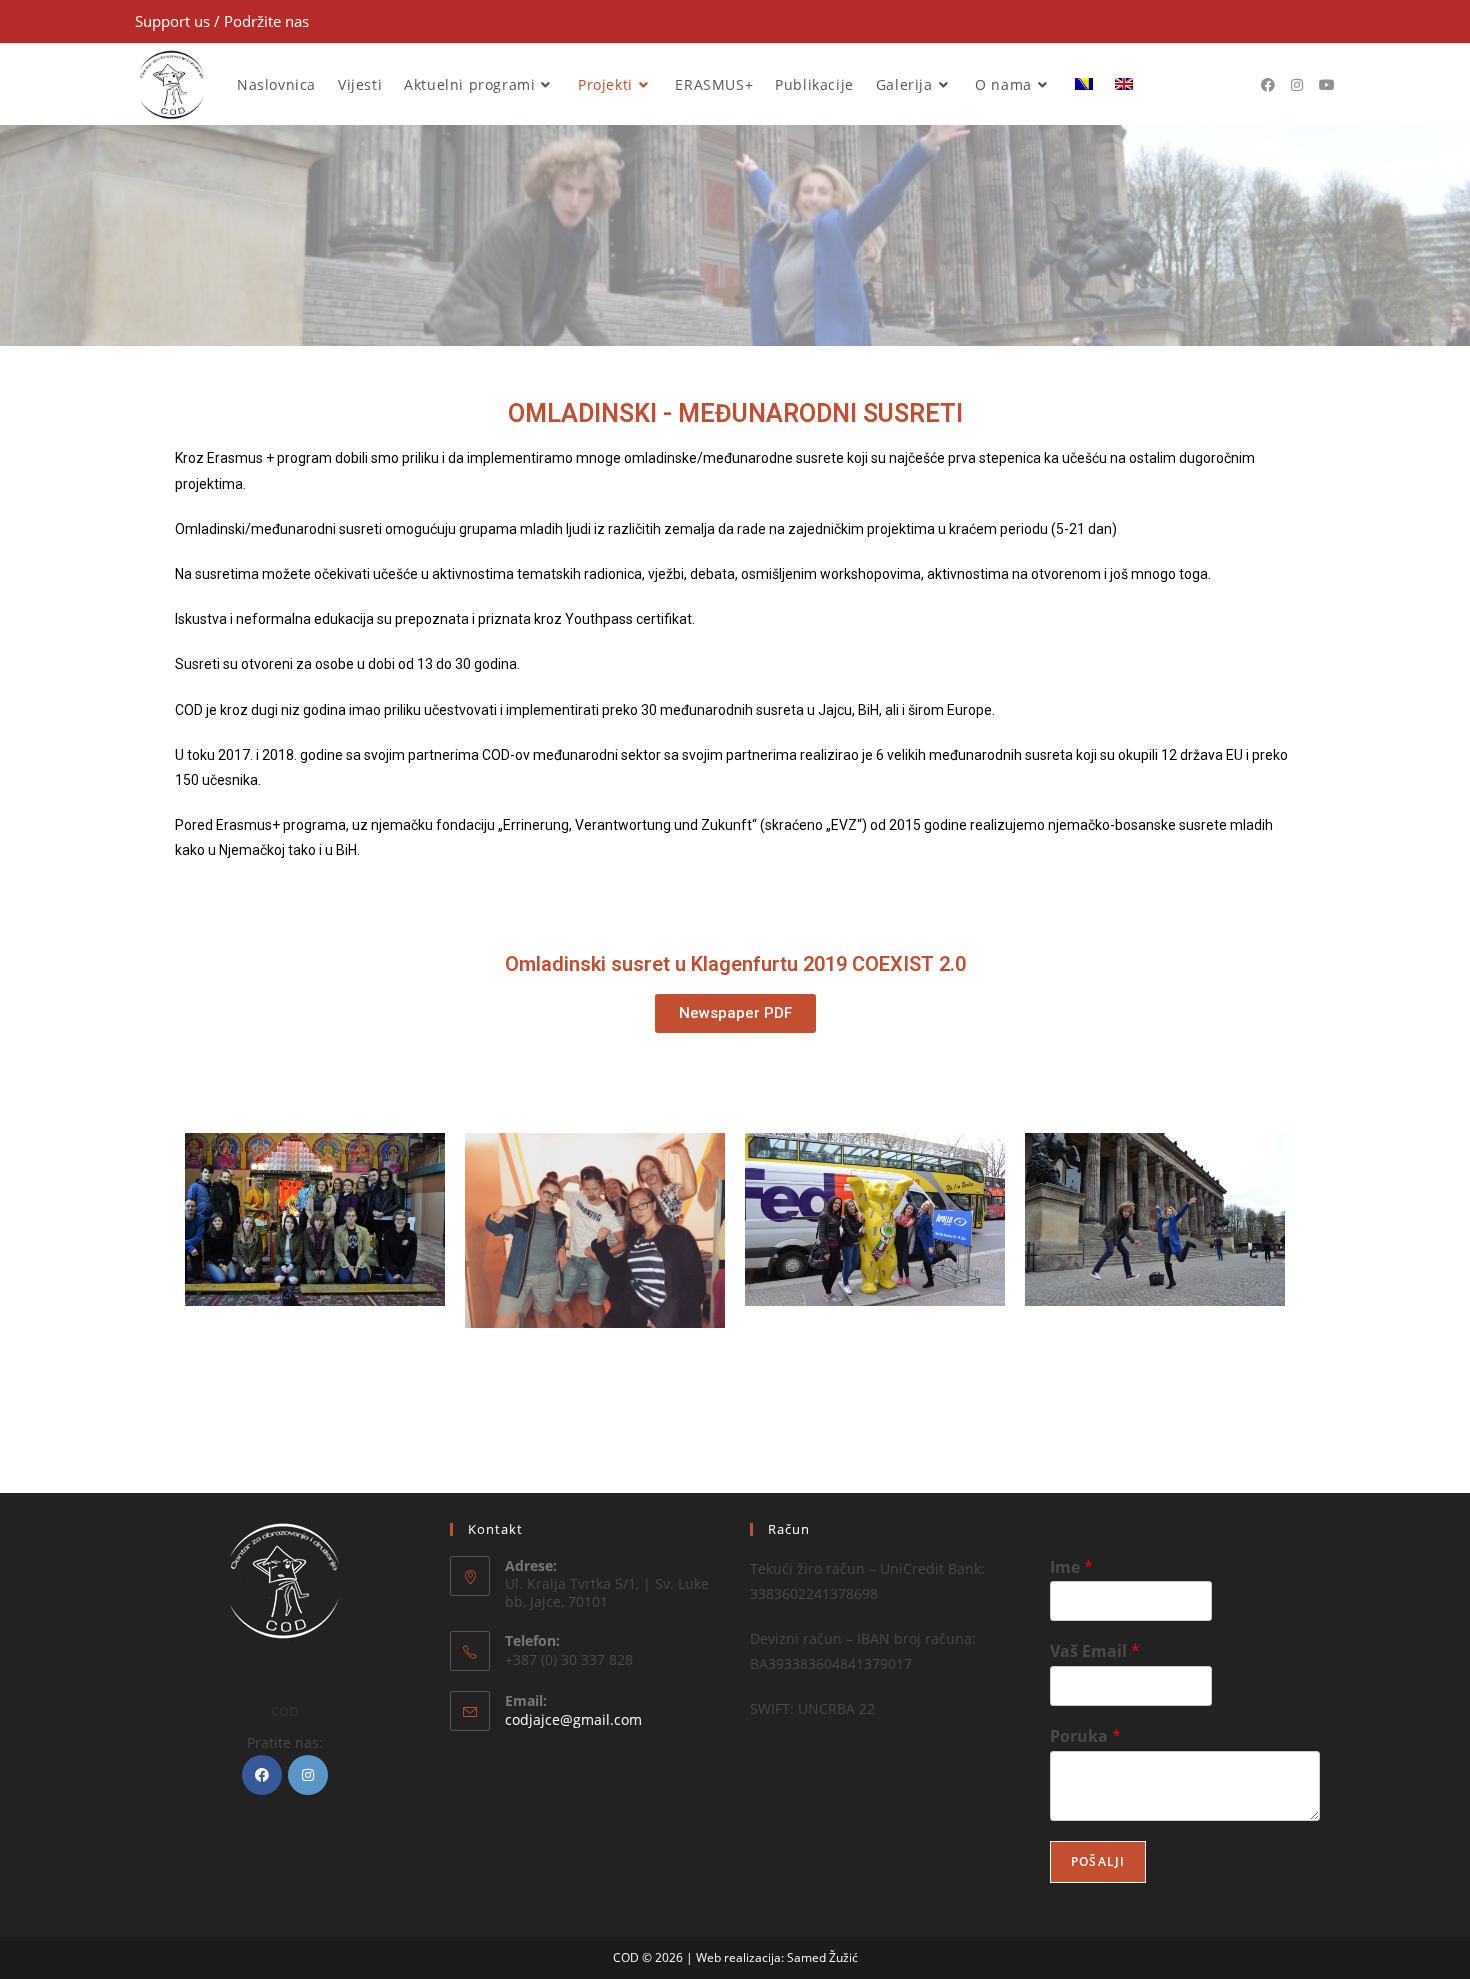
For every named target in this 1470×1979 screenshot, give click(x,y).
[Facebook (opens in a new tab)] (1268, 85)
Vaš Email (1095, 1651)
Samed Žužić (822, 1957)
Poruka (1085, 1736)
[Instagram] (308, 1775)
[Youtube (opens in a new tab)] (1327, 85)
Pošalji (1098, 1861)
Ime (1071, 1567)
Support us (174, 21)
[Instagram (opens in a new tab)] (1297, 85)
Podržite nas (266, 21)
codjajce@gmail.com (573, 1719)
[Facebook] (262, 1775)
